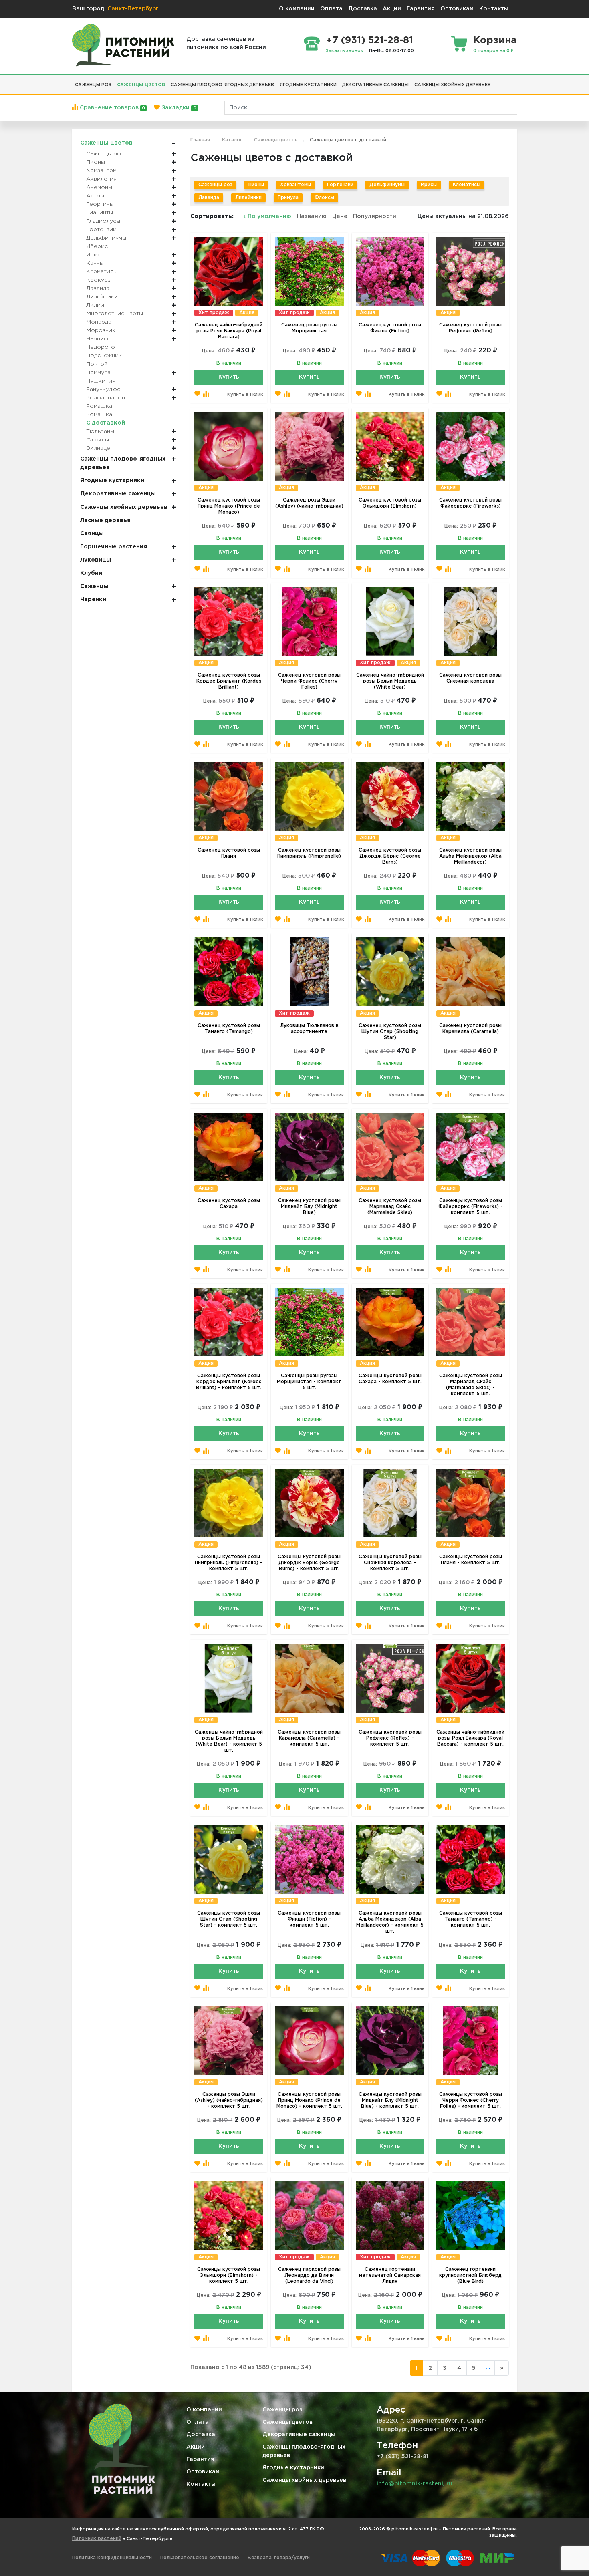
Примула (288, 198)
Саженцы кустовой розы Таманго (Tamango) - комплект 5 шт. (471, 1919)
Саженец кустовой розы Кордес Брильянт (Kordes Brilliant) (229, 681)
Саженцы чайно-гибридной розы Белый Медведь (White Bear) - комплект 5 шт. (229, 1741)
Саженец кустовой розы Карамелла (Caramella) (470, 1029)
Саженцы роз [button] (93, 85)
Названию (312, 216)
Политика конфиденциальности (112, 2558)
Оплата (331, 9)
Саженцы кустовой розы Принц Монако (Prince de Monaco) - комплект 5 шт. (309, 2100)
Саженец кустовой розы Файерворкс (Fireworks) (470, 503)
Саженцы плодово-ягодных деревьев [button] (222, 85)
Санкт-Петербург (133, 9)
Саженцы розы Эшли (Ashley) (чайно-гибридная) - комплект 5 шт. (229, 2100)
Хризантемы (296, 185)
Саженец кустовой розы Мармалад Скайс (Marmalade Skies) (390, 1207)
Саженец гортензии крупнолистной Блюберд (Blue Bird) (470, 2275)
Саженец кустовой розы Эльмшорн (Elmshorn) (390, 503)
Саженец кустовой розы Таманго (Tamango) (229, 1029)
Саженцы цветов (287, 2422)
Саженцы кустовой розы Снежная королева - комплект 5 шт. (390, 1563)
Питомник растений (97, 2539)
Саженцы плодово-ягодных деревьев (304, 2451)
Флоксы (324, 198)
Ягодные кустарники (293, 2468)
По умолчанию (268, 216)
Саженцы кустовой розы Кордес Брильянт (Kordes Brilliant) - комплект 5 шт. (229, 1382)
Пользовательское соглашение (200, 2558)
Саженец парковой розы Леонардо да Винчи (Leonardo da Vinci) (309, 2275)
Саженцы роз (215, 185)
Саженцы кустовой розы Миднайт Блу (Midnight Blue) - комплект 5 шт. (390, 2100)
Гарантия (421, 9)
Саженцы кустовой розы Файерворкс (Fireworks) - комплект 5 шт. (471, 1207)
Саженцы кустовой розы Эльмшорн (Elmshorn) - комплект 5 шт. (229, 2275)
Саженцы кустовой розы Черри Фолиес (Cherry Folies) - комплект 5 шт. (471, 2100)
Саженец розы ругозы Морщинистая (309, 328)
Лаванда (209, 198)
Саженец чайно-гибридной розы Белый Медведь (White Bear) (390, 681)
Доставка (363, 9)
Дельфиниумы (387, 185)
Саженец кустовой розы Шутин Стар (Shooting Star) (390, 1032)
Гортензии (340, 185)
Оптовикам (457, 9)
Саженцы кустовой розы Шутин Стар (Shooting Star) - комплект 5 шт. (229, 1919)
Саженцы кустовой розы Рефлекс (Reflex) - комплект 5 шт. (390, 1738)
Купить (229, 377)
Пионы (256, 185)
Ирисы (429, 185)
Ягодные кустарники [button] (308, 85)
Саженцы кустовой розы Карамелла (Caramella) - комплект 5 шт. (309, 1738)
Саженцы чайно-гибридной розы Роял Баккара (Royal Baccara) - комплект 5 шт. (470, 1738)
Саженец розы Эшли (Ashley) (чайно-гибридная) (309, 503)
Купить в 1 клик (245, 395)
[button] (496, 82)
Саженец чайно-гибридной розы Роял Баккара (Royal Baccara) (229, 331)
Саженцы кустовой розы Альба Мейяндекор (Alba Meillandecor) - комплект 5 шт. (390, 1922)
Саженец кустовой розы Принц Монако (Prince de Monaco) (229, 506)
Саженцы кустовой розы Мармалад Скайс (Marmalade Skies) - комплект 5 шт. (471, 1385)
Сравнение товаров (112, 108)
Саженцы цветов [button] (141, 85)
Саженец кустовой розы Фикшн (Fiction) (390, 328)
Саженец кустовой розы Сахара (229, 1204)
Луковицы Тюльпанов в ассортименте (309, 1029)
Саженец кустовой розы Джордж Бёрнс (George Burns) (390, 856)
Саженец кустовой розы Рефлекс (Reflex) (470, 328)
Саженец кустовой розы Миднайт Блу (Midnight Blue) (309, 1207)
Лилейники (248, 198)
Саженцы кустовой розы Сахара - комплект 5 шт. (390, 1379)
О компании (297, 9)
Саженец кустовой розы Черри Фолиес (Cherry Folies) (309, 681)
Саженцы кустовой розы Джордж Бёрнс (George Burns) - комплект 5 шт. (309, 1563)
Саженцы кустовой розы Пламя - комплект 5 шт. (471, 1560)
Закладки (178, 108)
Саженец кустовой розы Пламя (229, 853)
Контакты (494, 9)
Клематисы (467, 185)
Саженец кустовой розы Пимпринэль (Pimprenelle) (309, 853)
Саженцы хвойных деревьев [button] (453, 85)
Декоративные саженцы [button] (375, 85)
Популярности (375, 216)
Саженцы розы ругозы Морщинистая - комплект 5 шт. (309, 1382)
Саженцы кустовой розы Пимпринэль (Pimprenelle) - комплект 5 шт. (229, 1563)
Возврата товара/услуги (279, 2558)
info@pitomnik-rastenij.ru (415, 2484)
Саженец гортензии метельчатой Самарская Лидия (390, 2275)
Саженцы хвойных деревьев (304, 2480)
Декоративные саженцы (299, 2435)
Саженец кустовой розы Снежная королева (470, 678)
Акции (392, 9)
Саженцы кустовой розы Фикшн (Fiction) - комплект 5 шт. (309, 1919)
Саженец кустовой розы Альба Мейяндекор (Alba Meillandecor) (470, 856)
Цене (340, 216)
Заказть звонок (345, 51)
